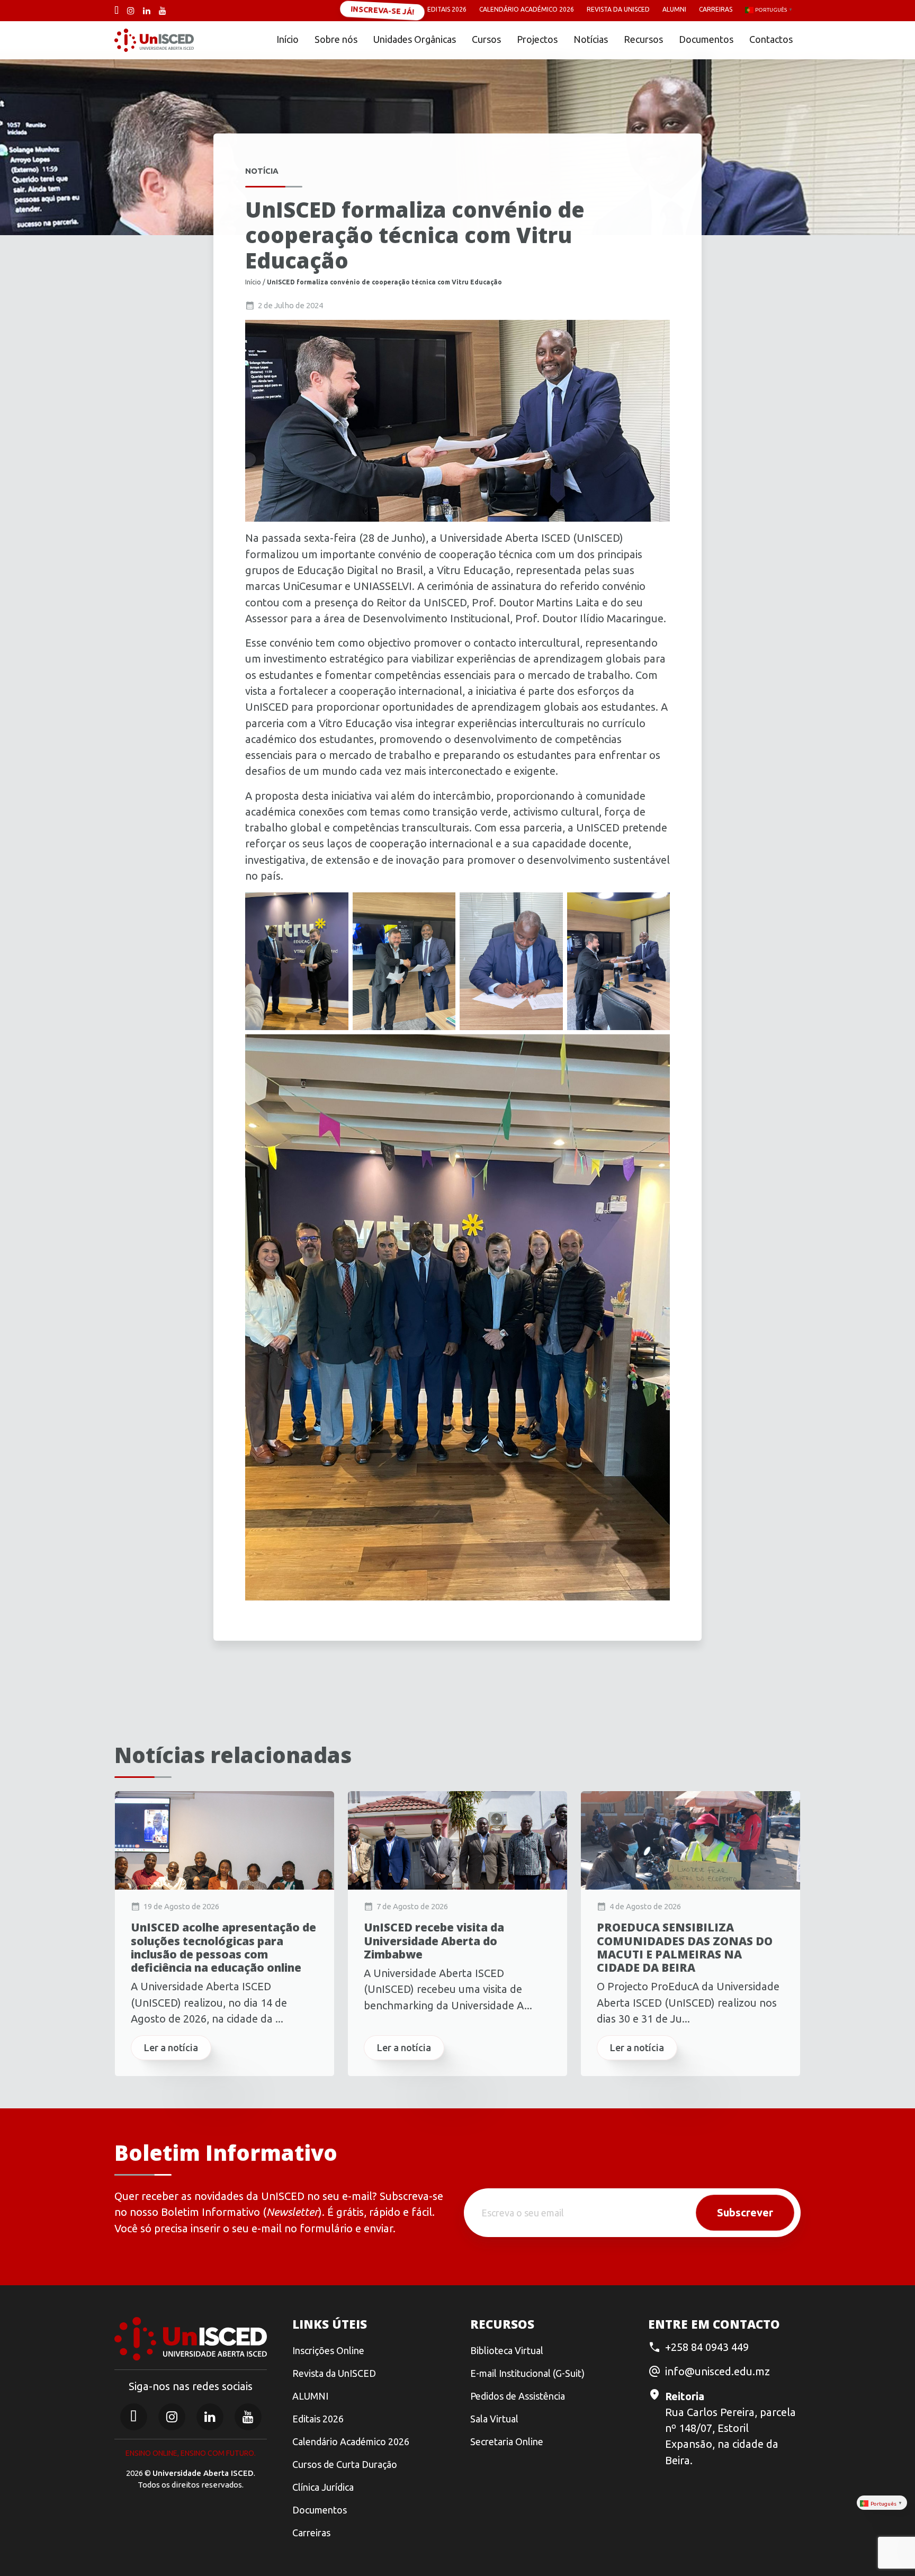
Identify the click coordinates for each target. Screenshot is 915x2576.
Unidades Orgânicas (415, 39)
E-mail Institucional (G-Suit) (527, 2373)
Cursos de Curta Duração (345, 2464)
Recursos (643, 39)
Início (288, 39)
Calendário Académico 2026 (527, 9)
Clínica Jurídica (323, 2487)
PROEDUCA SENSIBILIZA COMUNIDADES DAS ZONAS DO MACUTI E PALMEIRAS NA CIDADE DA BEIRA (685, 1948)
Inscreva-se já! (382, 10)
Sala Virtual (494, 2419)
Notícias (591, 39)
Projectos (537, 39)
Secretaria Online (507, 2441)
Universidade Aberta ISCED (203, 2473)
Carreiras (716, 9)
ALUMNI (310, 2396)
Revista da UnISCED (618, 9)
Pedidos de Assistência (518, 2396)
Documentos (706, 39)
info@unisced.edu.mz (717, 2371)
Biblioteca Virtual (507, 2350)
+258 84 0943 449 (707, 2347)
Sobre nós (336, 39)
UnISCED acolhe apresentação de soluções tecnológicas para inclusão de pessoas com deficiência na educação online (223, 1948)
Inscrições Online (328, 2350)
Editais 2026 (447, 9)
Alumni (674, 9)
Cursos (486, 39)
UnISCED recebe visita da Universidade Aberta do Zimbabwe (434, 1941)
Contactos (771, 39)
